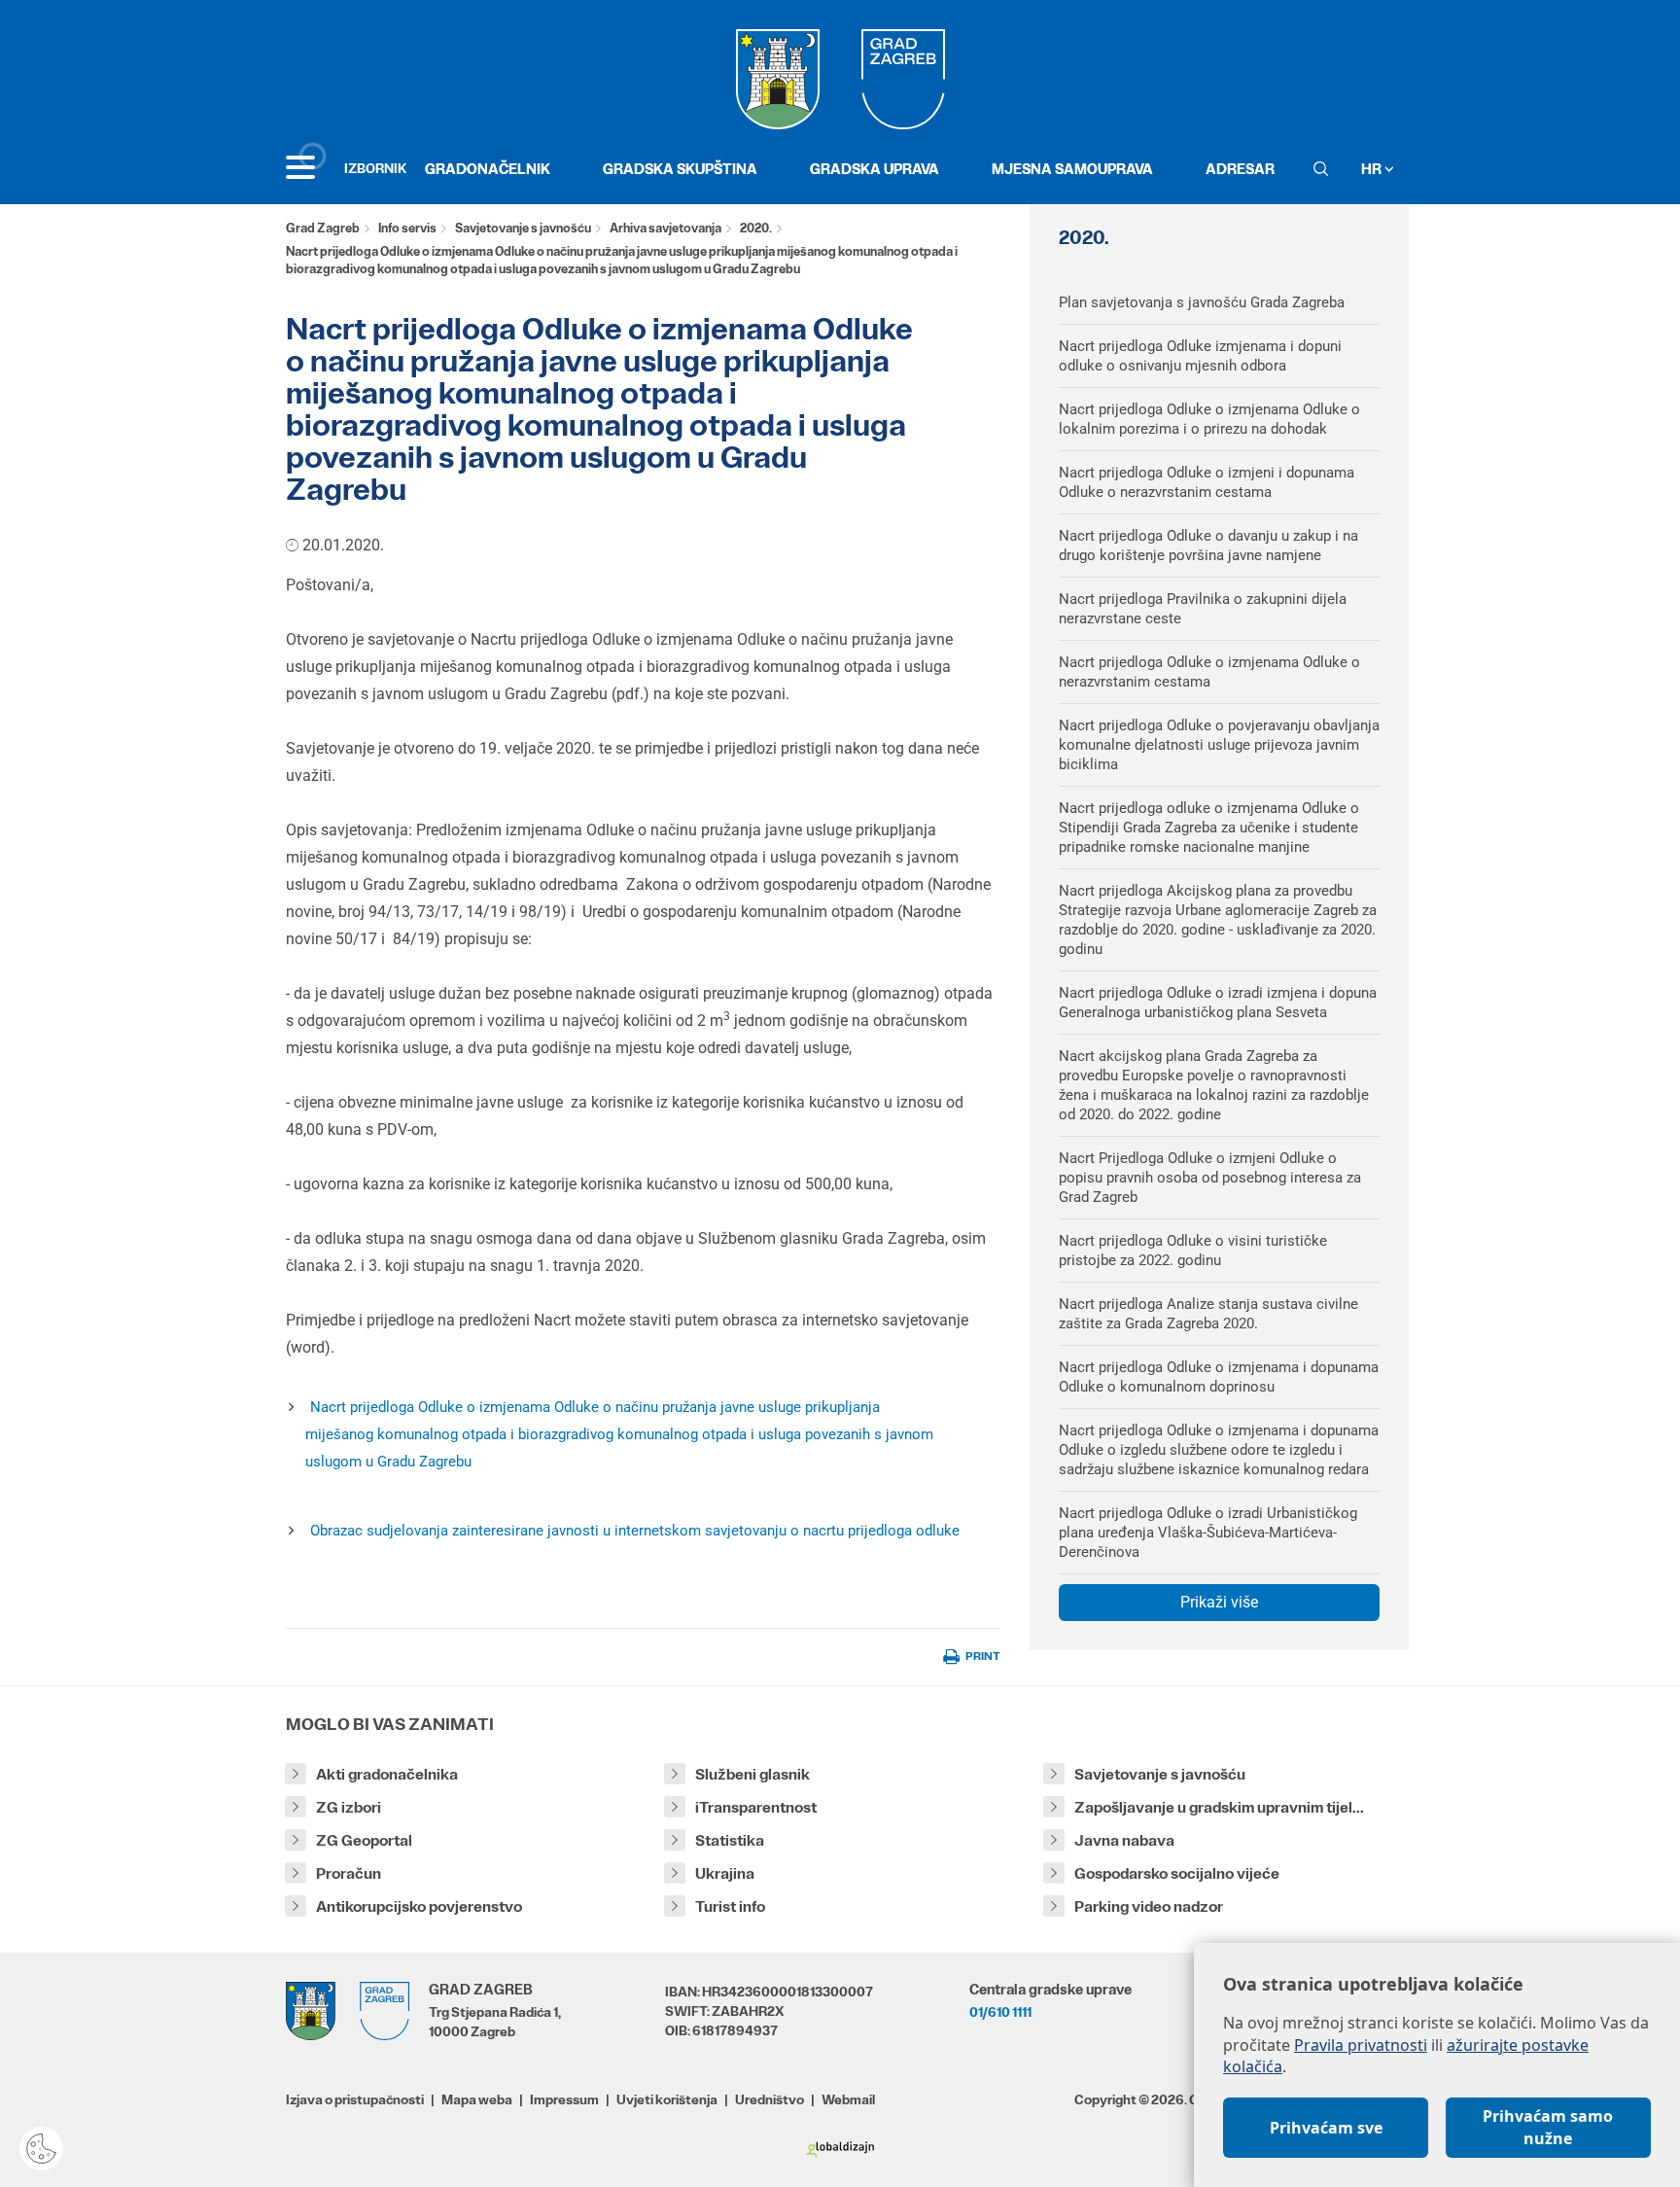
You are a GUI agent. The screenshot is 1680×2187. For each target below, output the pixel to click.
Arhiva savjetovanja (665, 228)
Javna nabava (1124, 1840)
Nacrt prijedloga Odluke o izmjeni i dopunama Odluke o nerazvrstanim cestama (1207, 482)
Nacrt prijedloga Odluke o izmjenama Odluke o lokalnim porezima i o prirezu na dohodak (1209, 419)
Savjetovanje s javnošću (523, 228)
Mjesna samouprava (1072, 169)
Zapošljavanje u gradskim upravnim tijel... (1219, 1807)
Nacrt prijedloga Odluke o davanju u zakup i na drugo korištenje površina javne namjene (1208, 546)
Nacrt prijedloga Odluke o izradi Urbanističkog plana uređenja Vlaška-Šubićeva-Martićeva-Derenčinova (1208, 1533)
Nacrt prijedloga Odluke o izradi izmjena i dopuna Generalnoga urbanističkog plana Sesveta (1218, 1003)
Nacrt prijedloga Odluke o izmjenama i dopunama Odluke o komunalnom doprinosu (1219, 1377)
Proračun (349, 1873)
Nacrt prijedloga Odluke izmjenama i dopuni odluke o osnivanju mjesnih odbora (1200, 356)
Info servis (407, 228)
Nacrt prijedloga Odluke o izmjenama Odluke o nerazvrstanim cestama (1209, 672)
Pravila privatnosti (1361, 2045)
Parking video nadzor (1149, 1906)
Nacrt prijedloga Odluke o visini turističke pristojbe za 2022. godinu (1193, 1251)
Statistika (730, 1840)
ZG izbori (349, 1807)
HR (1373, 169)
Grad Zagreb (323, 228)
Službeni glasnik (752, 1774)
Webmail (848, 2099)
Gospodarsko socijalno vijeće (1177, 1873)
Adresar (1240, 169)
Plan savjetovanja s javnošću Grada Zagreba (1202, 302)
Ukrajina (725, 1873)
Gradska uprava (875, 169)
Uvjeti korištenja (667, 2099)
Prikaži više (1219, 1602)
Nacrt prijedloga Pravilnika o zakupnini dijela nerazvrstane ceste (1203, 609)
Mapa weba (477, 2099)
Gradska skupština (680, 169)
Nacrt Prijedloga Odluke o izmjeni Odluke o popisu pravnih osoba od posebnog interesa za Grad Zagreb (1210, 1178)
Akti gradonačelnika (387, 1774)
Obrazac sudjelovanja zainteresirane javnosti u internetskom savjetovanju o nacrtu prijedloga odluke (635, 1531)
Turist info (730, 1906)
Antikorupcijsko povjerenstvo (419, 1906)
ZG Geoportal (364, 1840)
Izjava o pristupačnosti (355, 2099)
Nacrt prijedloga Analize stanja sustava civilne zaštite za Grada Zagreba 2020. (1208, 1314)
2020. (756, 228)
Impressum (564, 2099)
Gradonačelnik (488, 169)
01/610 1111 (1000, 2012)
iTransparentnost (756, 1807)
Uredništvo (770, 2099)
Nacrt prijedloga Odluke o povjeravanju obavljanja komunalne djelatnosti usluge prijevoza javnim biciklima (1219, 745)
